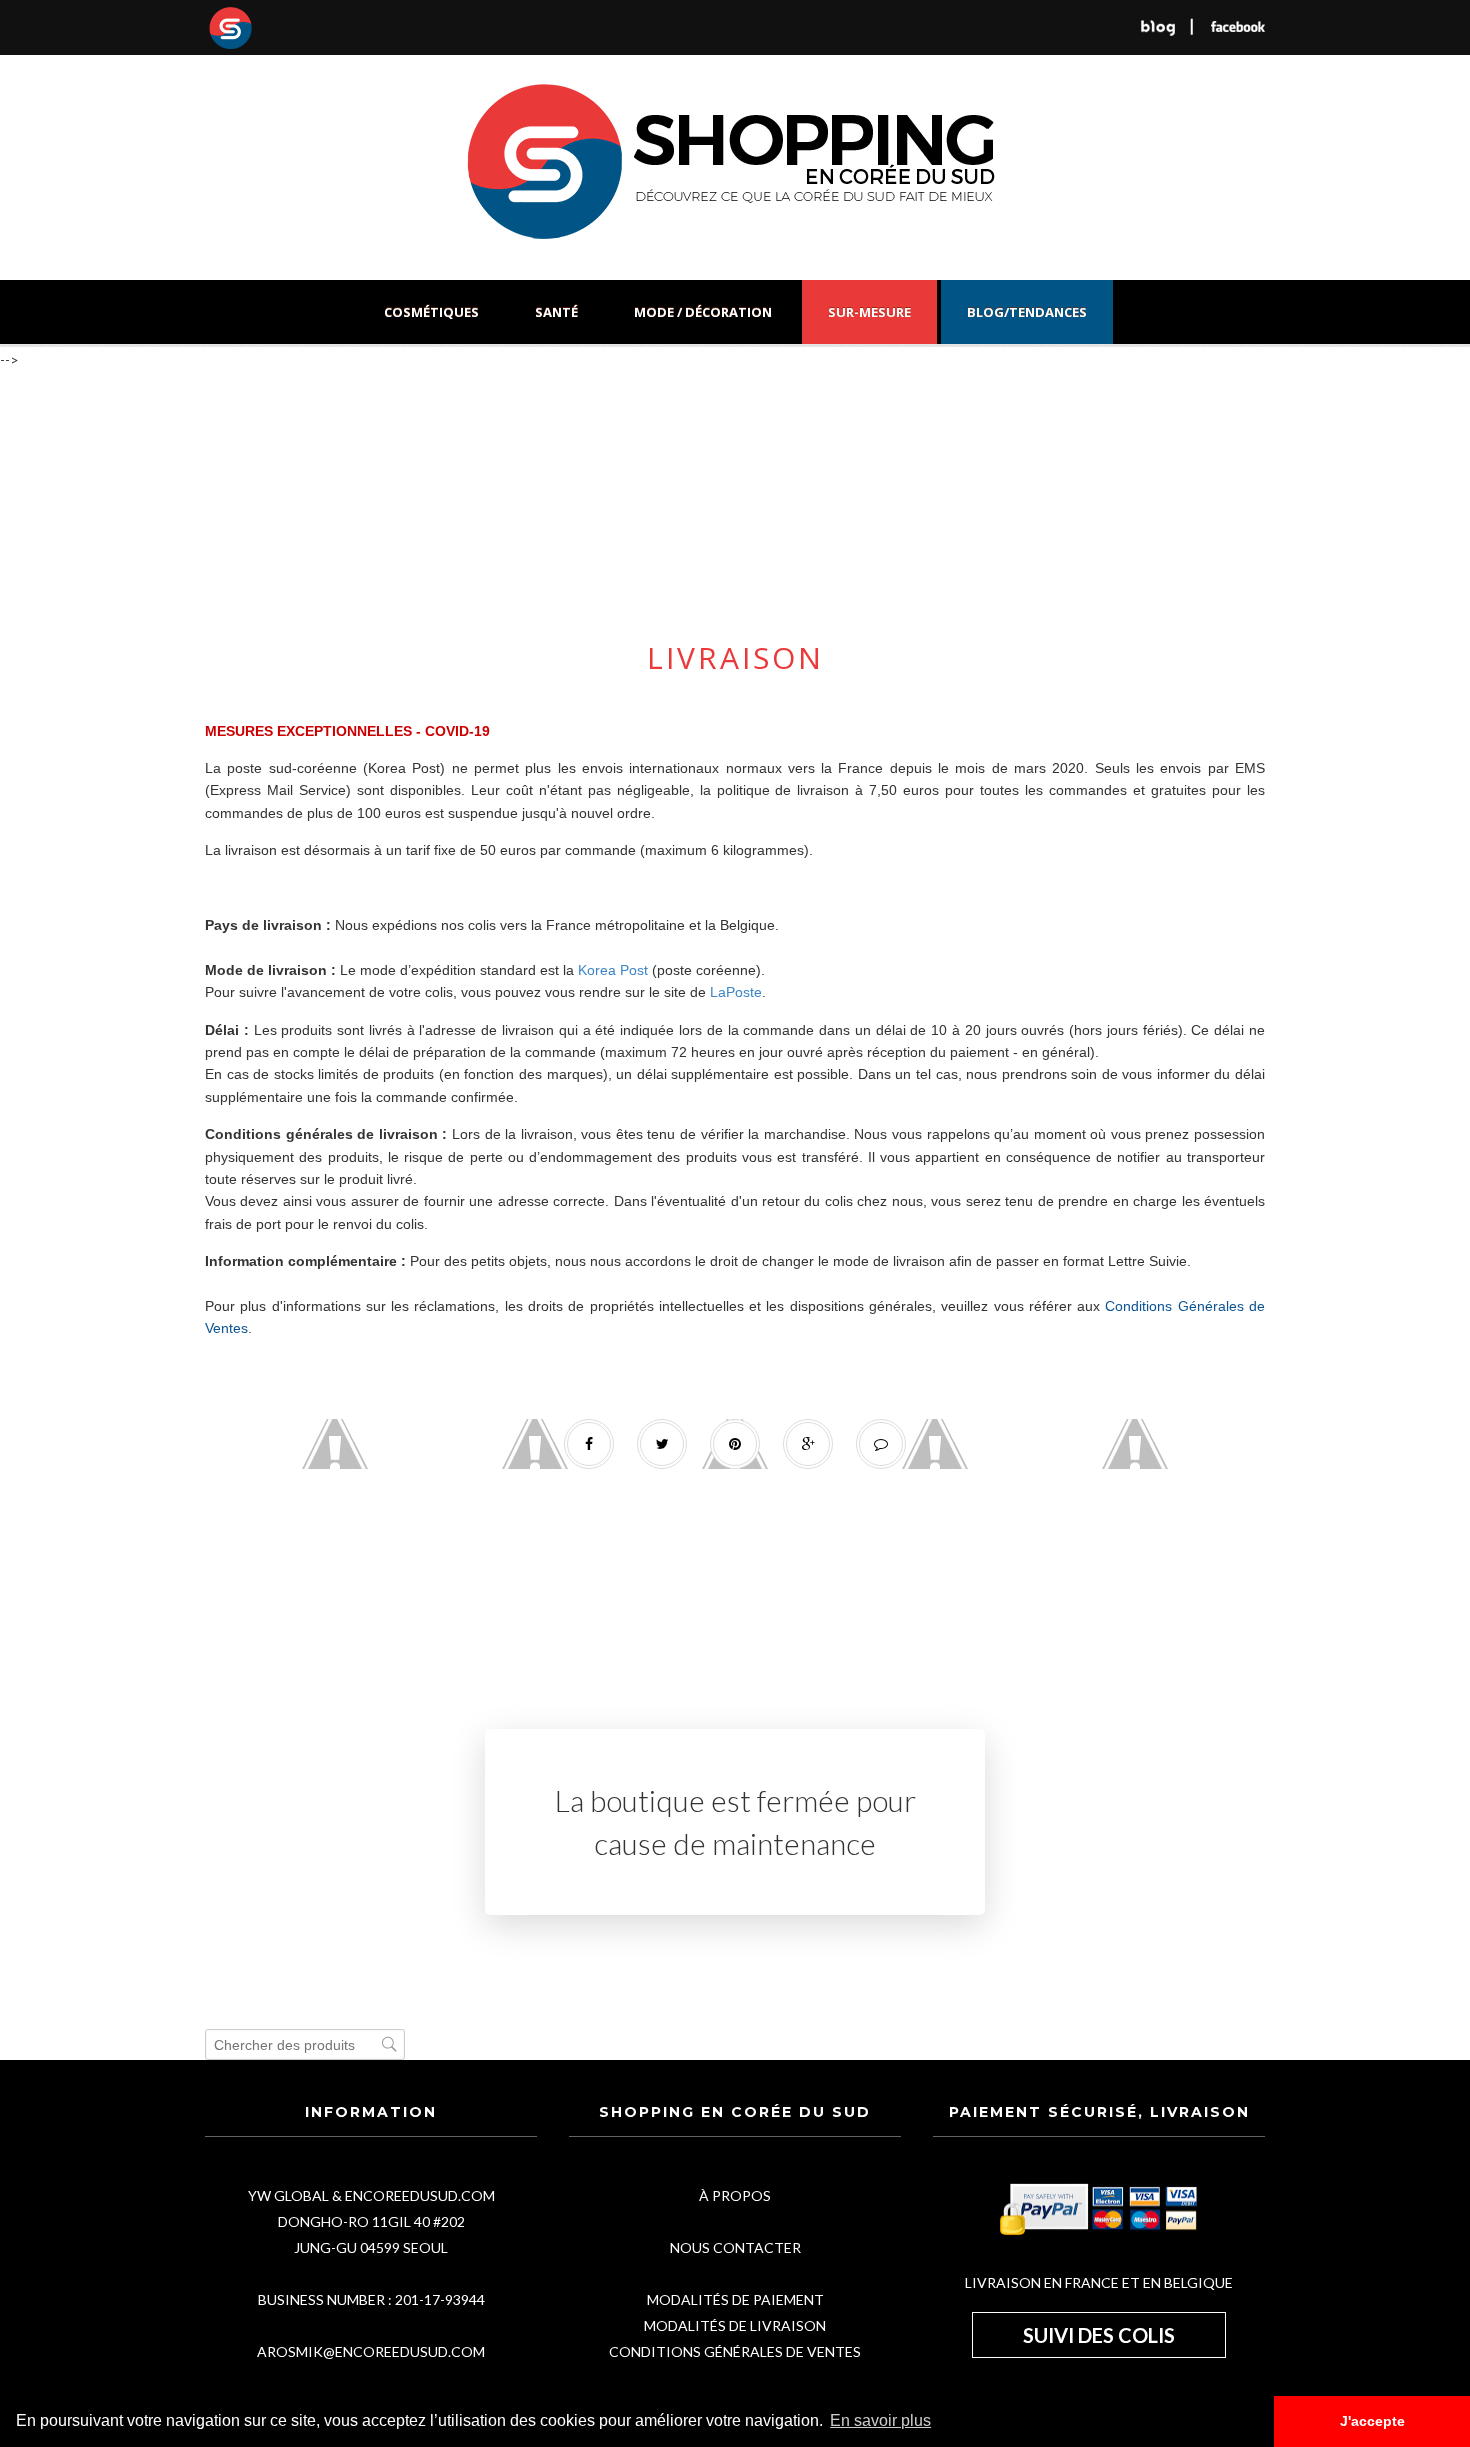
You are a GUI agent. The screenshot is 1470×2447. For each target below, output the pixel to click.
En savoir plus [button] (880, 2420)
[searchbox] (305, 2044)
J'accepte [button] (1372, 2421)
